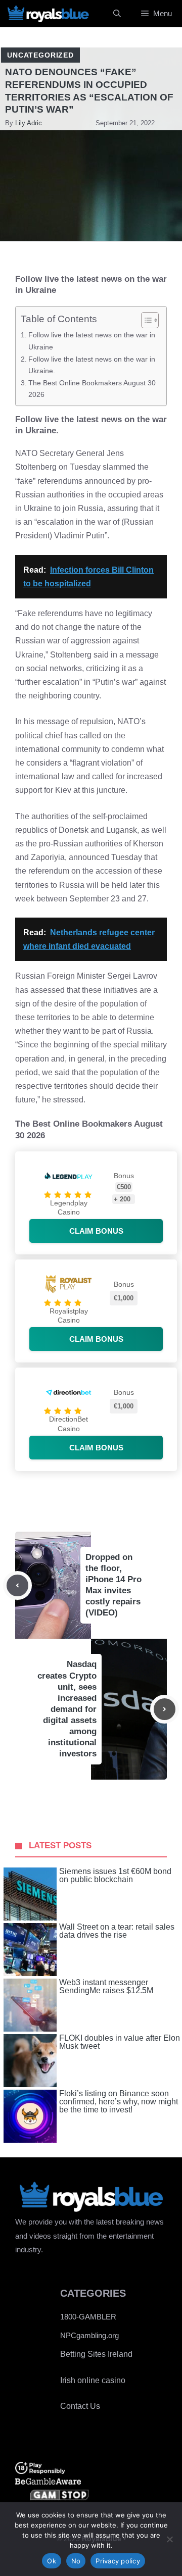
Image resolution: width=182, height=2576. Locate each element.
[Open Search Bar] (117, 14)
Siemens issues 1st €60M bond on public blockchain (115, 1876)
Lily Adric (29, 123)
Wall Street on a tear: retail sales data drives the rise (117, 1931)
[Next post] (165, 1709)
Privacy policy (118, 2561)
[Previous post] (17, 1585)
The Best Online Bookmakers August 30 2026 (92, 389)
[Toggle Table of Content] (145, 320)
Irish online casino (93, 2380)
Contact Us (80, 2406)
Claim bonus (96, 1231)
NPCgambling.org (89, 2335)
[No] (169, 2539)
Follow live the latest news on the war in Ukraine (92, 341)
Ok (52, 2561)
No (76, 2561)
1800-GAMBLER (88, 2317)
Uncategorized (40, 55)
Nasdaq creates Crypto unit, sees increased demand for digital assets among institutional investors (67, 1709)
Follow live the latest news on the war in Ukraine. (92, 365)
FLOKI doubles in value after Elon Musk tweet (120, 2042)
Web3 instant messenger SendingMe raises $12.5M (106, 1987)
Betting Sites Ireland (96, 2354)
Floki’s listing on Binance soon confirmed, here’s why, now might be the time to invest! (119, 2102)
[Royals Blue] (48, 14)
